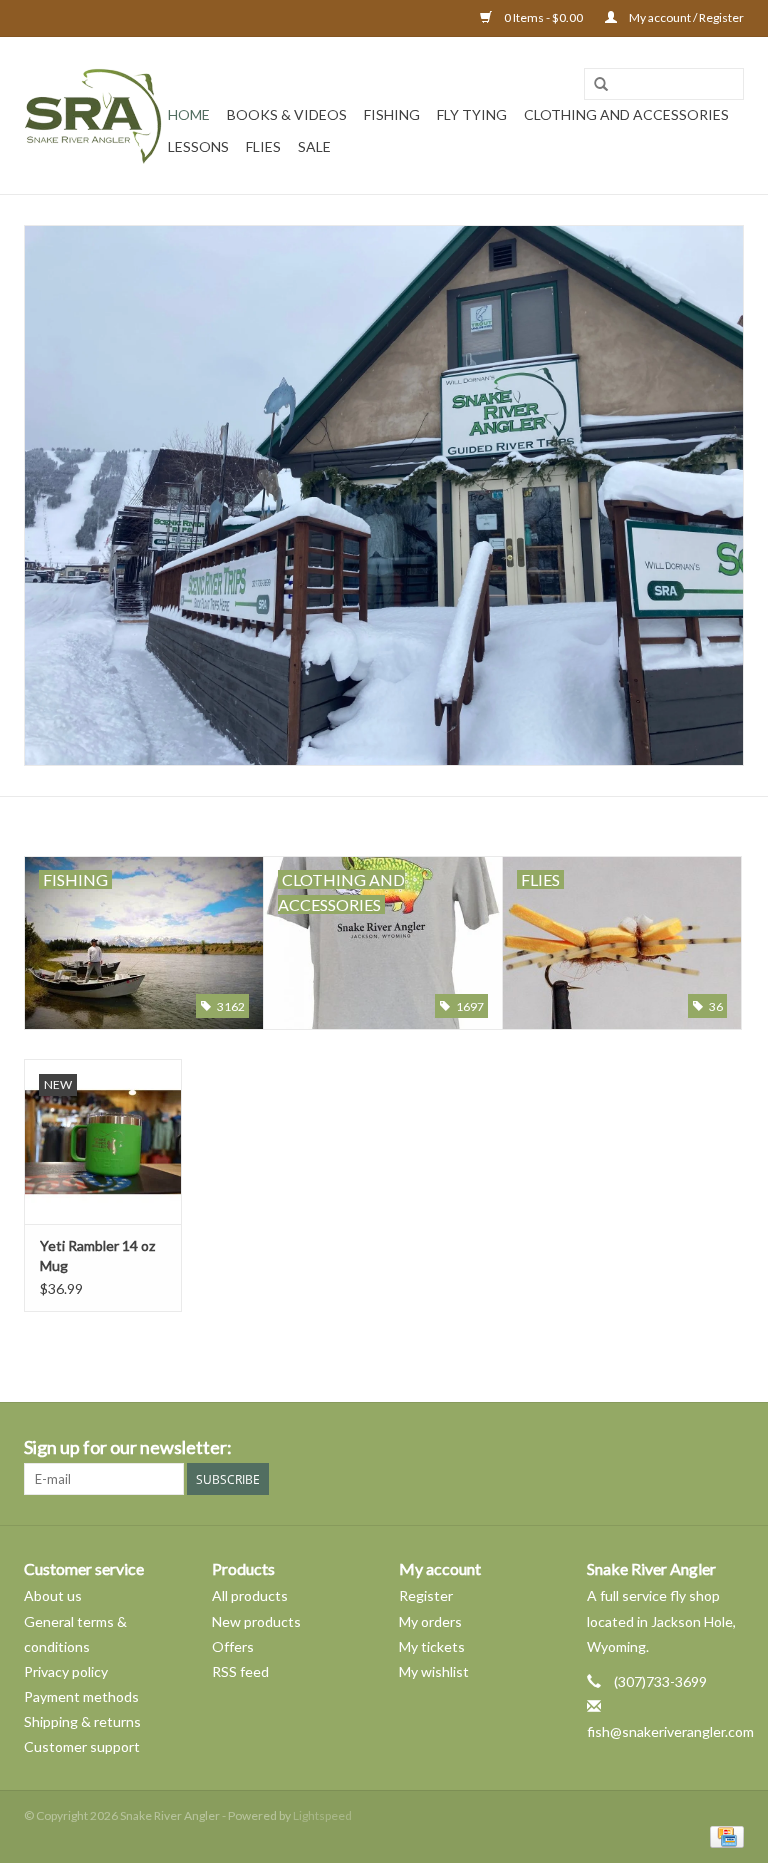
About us (53, 1595)
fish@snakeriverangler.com (670, 1731)
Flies (263, 146)
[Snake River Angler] (93, 115)
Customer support (82, 1746)
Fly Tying (472, 114)
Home (189, 114)
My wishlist (434, 1671)
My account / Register (685, 17)
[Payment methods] (723, 1835)
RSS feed (240, 1671)
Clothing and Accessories (626, 114)
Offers (233, 1646)
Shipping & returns (82, 1721)
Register (426, 1595)
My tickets (432, 1646)
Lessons (198, 146)
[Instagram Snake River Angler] (728, 1448)
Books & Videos (287, 114)
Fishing (392, 114)
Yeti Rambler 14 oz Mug (97, 1255)
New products (256, 1621)
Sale (314, 146)
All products (250, 1595)
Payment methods (81, 1696)
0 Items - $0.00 (543, 17)
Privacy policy (66, 1671)
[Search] (601, 85)
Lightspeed (322, 1815)
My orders (430, 1621)
